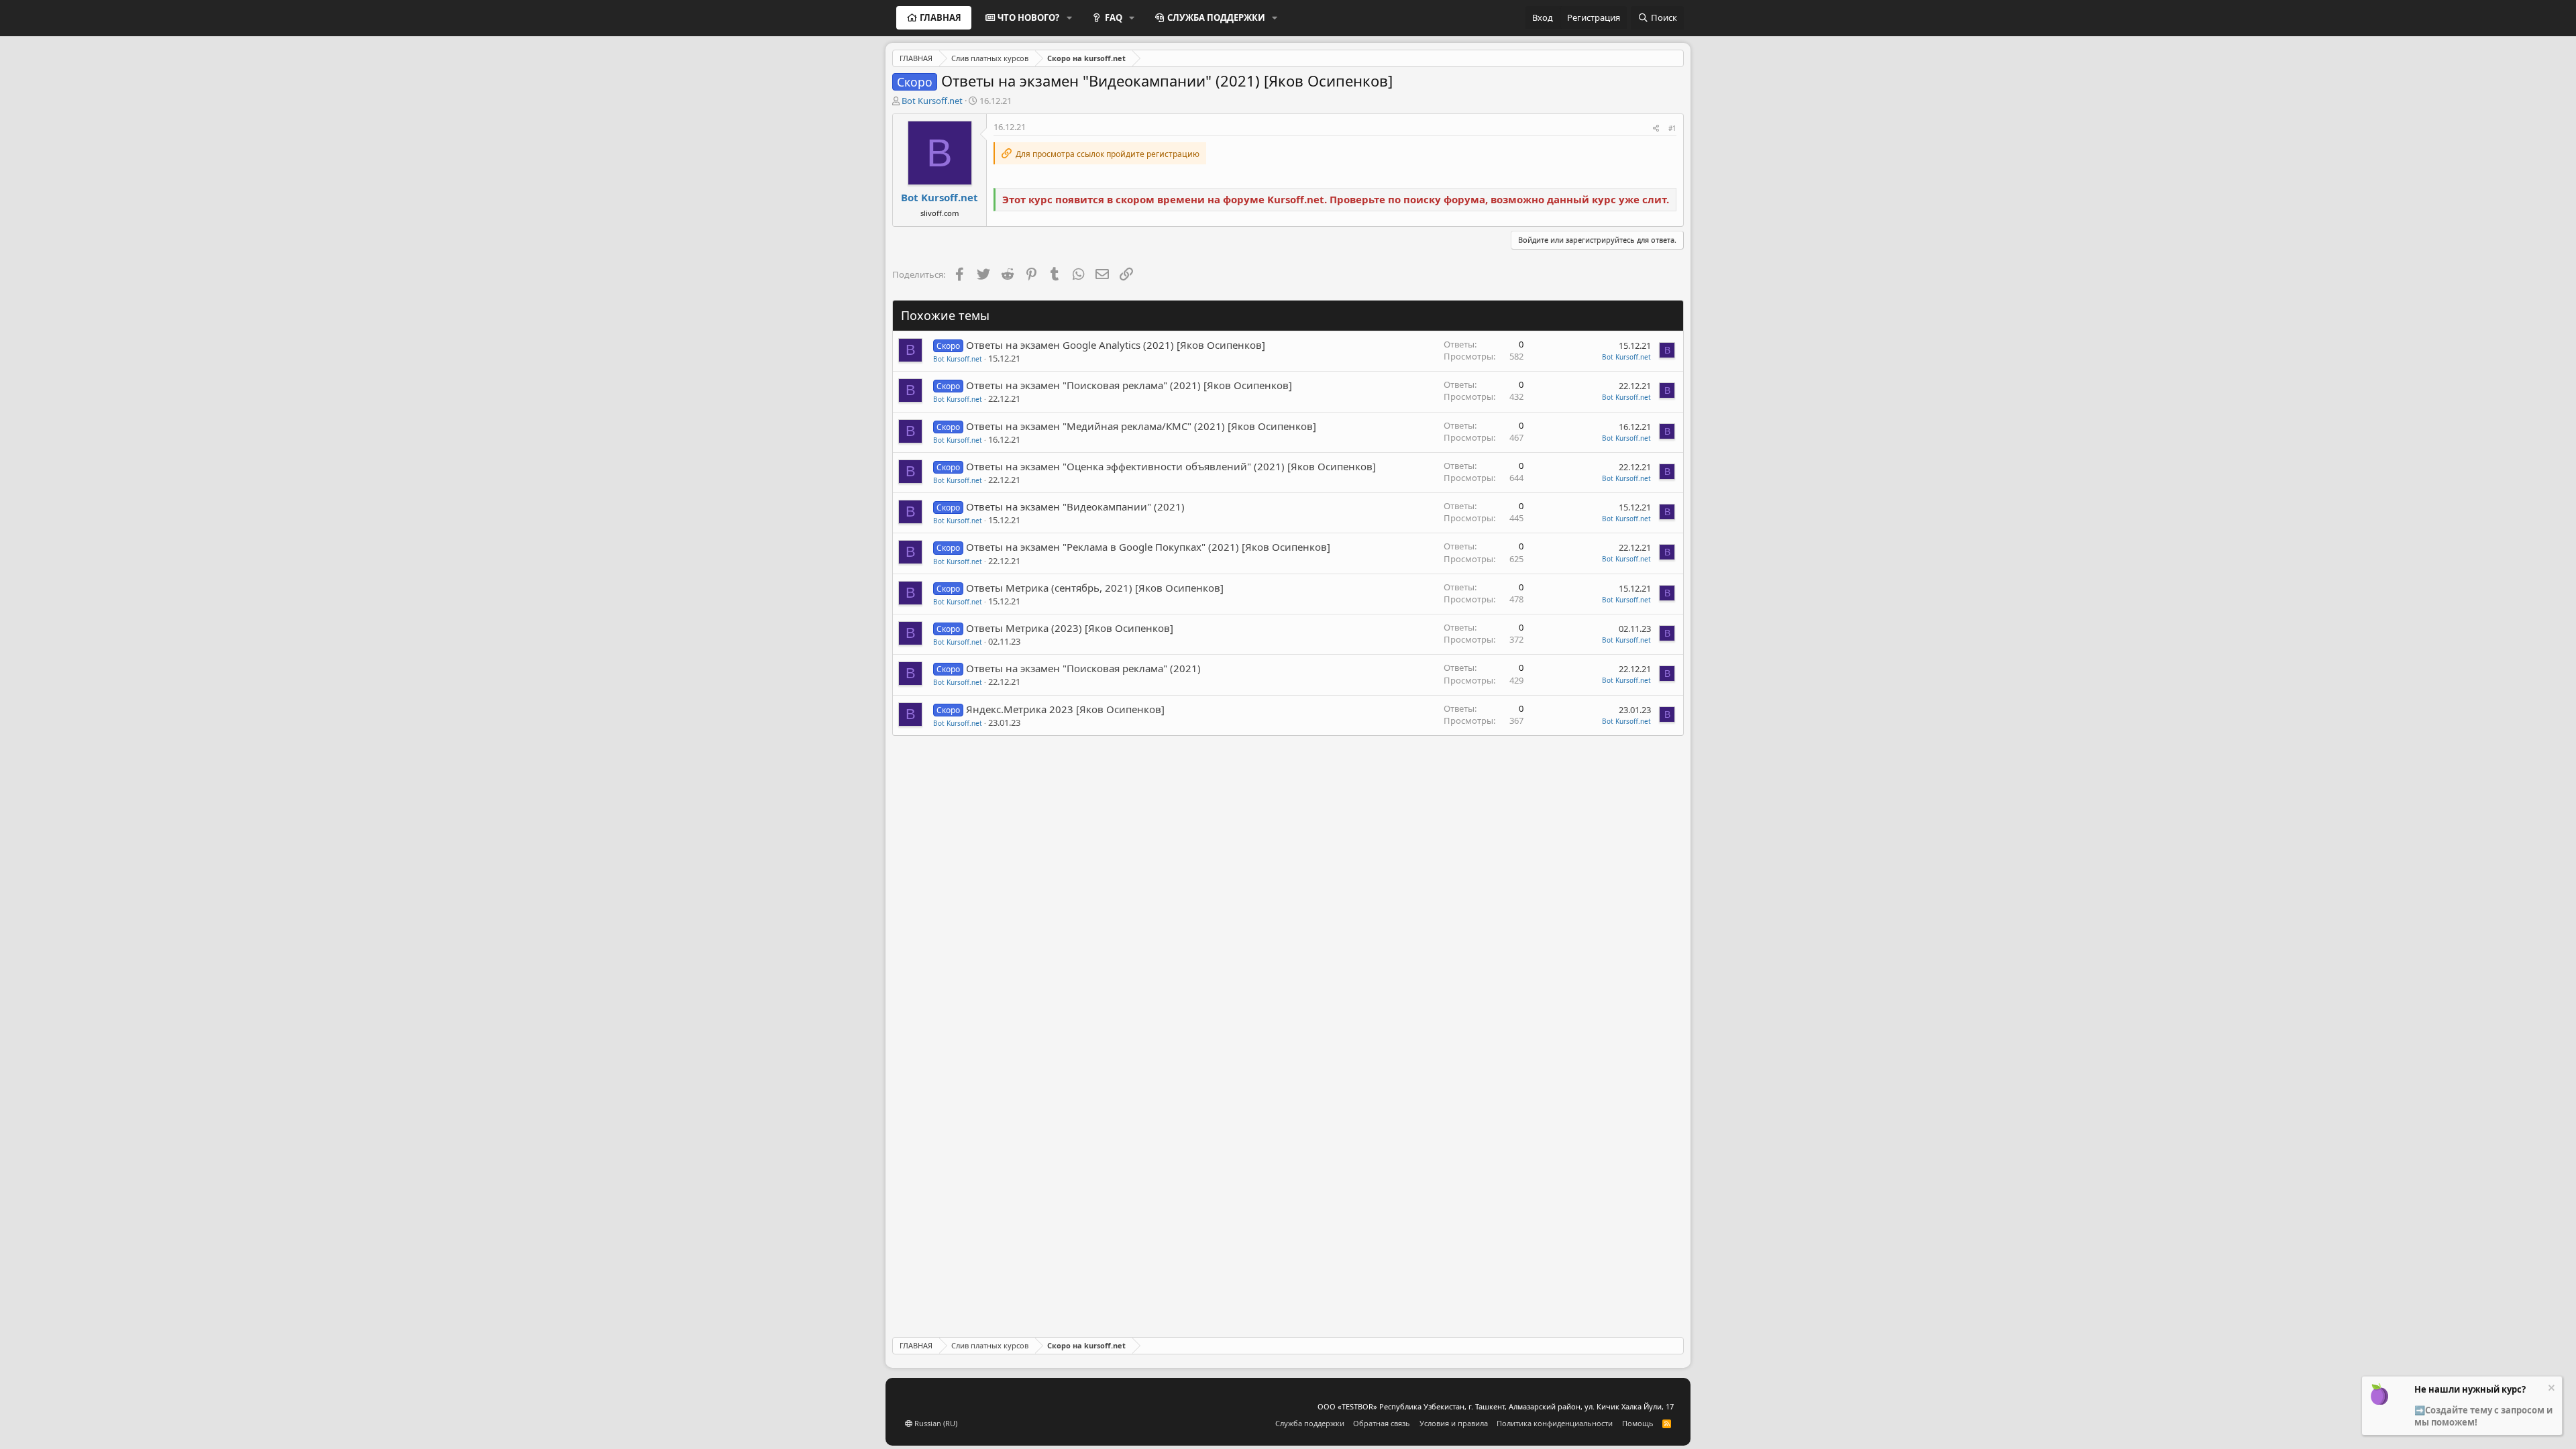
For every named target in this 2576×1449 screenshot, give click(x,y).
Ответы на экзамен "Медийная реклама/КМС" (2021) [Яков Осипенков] (1141, 426)
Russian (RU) (935, 1423)
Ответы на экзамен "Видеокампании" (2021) (1075, 506)
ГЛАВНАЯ (941, 17)
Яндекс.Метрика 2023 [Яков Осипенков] (1065, 709)
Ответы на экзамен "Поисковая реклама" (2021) (1083, 668)
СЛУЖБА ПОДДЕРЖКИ (1216, 17)
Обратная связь (1382, 1423)
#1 (1672, 128)
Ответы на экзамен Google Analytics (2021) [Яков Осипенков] (1116, 345)
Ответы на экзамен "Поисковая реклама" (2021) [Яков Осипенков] (1129, 385)
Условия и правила (1454, 1423)
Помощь (1638, 1423)
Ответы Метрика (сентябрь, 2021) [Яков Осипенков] (1095, 588)
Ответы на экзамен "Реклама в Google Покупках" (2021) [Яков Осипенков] (1148, 547)
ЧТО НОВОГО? (1028, 17)
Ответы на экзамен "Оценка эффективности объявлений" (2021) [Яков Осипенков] (1171, 466)
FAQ (1114, 17)
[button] (1069, 17)
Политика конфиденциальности (1555, 1423)
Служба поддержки (1310, 1423)
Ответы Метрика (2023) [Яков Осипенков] (1070, 628)
